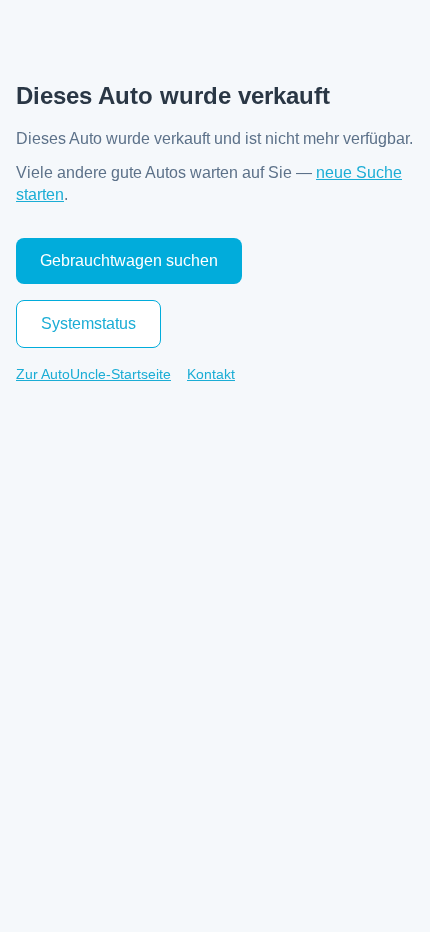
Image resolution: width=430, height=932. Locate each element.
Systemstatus (88, 323)
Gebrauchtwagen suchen (129, 260)
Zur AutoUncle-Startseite (93, 374)
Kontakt (211, 374)
